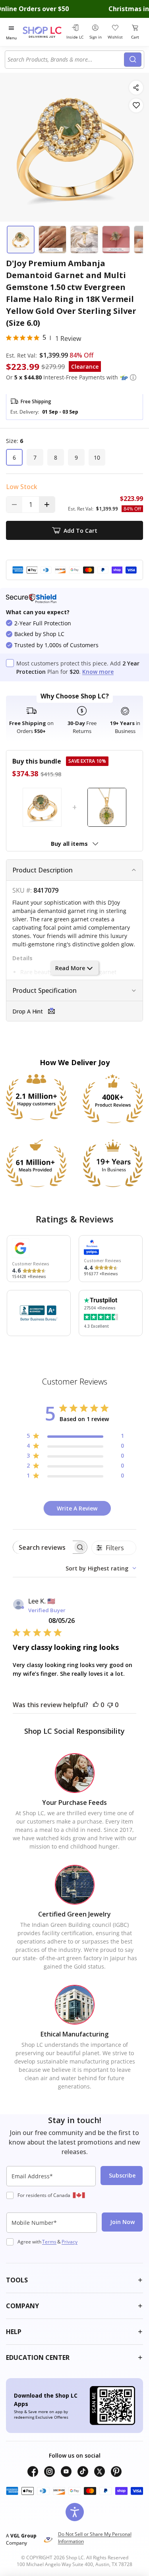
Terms (49, 2242)
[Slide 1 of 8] (21, 240)
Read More (70, 968)
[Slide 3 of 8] (84, 240)
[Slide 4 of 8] (116, 240)
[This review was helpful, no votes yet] (96, 1705)
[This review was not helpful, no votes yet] (110, 1705)
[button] (133, 377)
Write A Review (77, 1508)
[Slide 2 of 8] (52, 240)
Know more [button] (98, 672)
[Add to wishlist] (136, 105)
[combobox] (66, 60)
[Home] (43, 32)
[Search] (133, 60)
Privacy (70, 2242)
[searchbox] (43, 1547)
